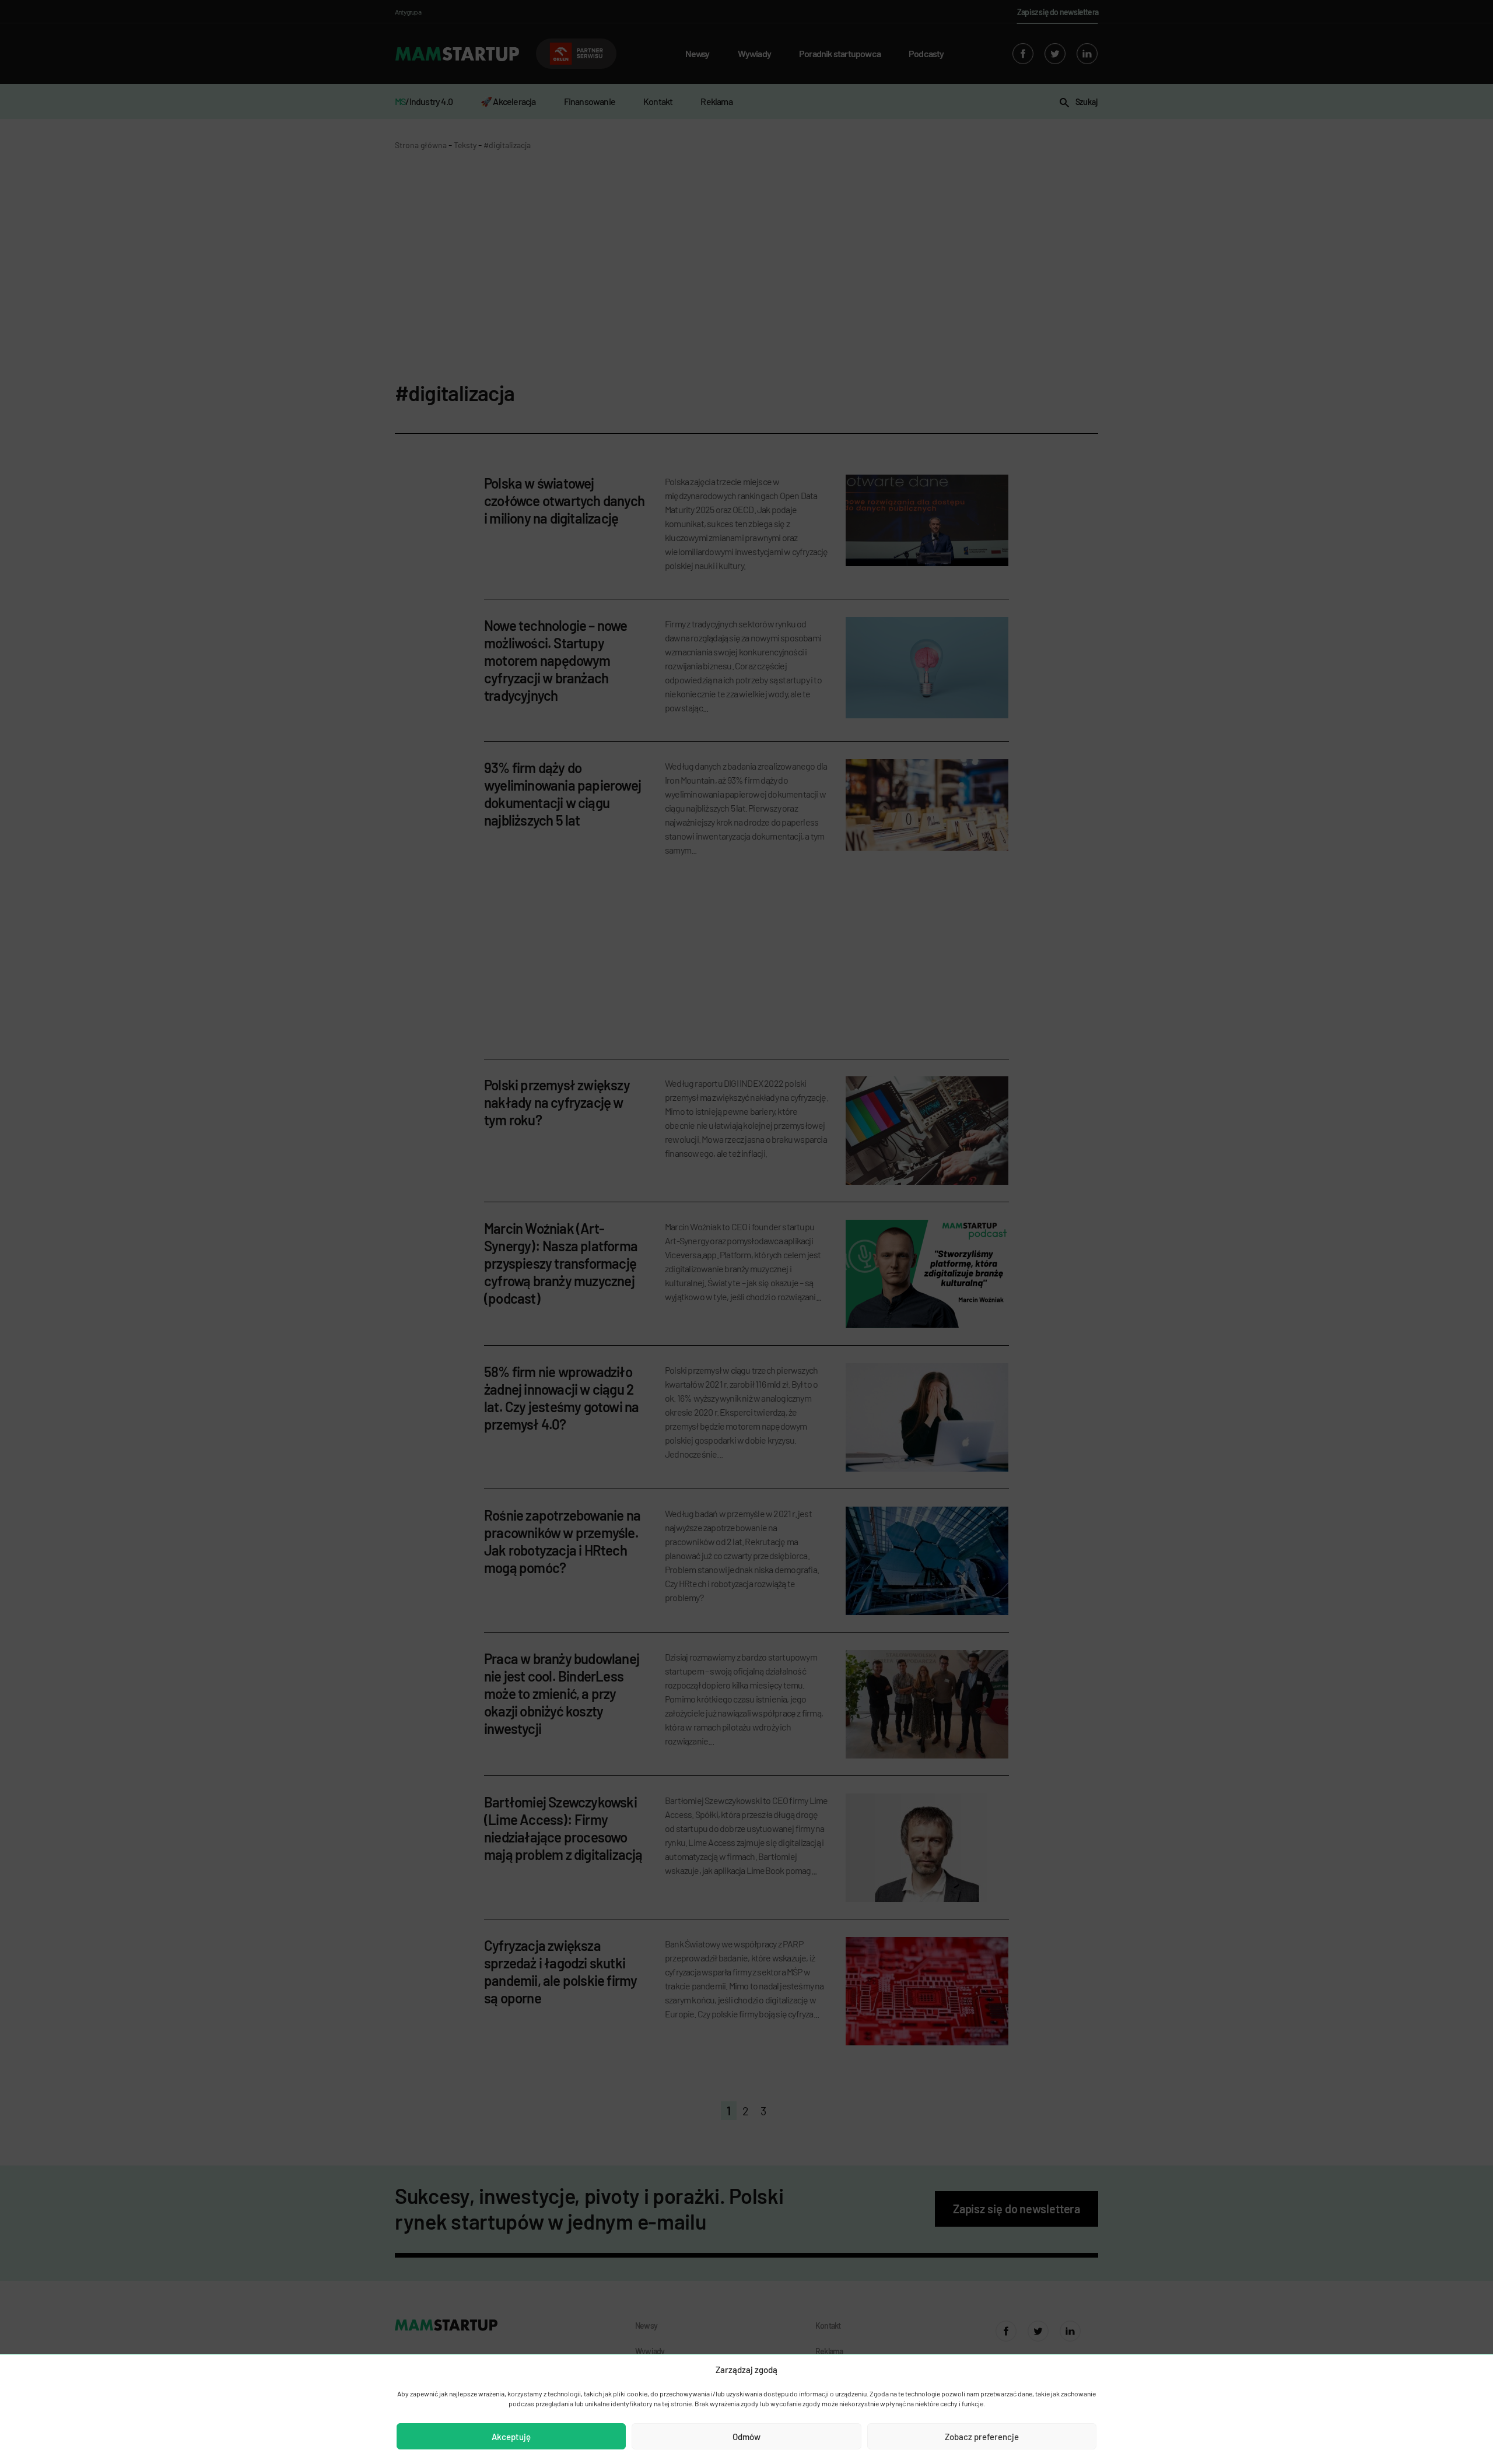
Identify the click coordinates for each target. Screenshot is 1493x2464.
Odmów (746, 2437)
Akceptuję (511, 2437)
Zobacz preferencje (982, 2437)
